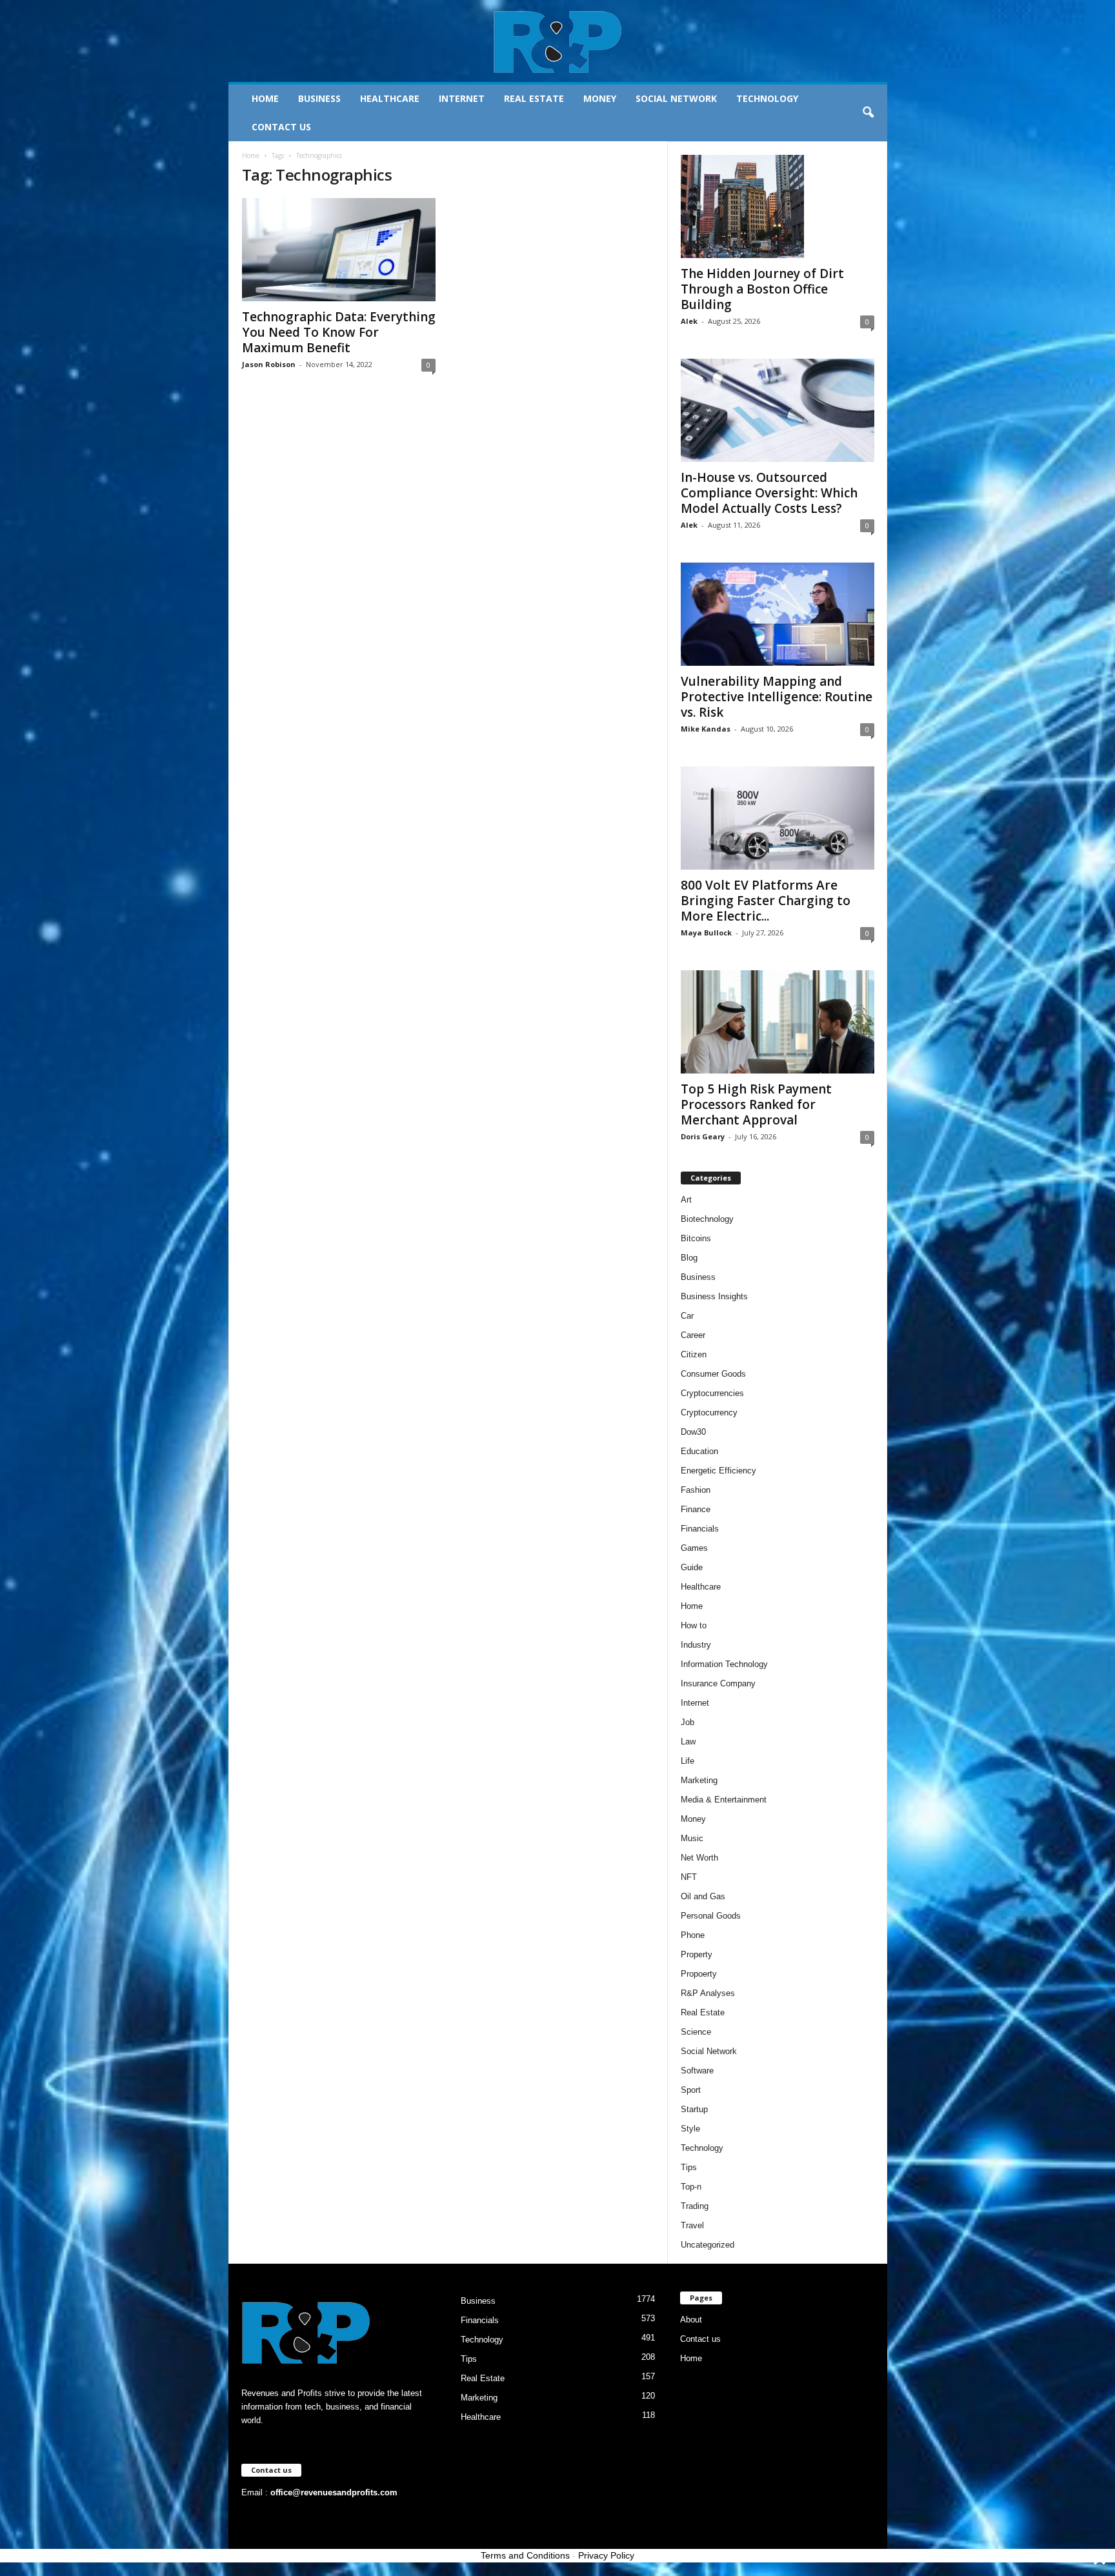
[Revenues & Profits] (558, 41)
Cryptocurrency (709, 1413)
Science (696, 2032)
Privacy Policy (606, 2555)
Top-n (691, 2187)
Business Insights (714, 1296)
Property (697, 1954)
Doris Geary (703, 1136)
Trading (695, 2206)
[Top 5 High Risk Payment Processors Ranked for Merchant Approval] (778, 1022)
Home (265, 98)
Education (699, 1451)
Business (319, 98)
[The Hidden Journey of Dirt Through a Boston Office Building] (778, 206)
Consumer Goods (713, 1374)
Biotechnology (707, 1219)
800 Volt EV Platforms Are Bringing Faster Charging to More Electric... (766, 901)
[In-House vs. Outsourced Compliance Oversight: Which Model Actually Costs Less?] (778, 410)
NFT (689, 1877)
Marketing (699, 1780)
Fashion (696, 1490)
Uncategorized (708, 2245)
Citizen (694, 1354)
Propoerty (699, 1974)
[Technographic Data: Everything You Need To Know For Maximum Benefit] (339, 250)
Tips (689, 2167)
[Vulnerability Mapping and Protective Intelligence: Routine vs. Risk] (778, 614)
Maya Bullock (706, 933)
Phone (693, 1935)
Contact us (281, 127)
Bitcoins (696, 1238)
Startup (694, 2109)
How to (694, 1625)
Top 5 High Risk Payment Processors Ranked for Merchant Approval (756, 1104)
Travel (692, 2225)
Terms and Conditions (525, 2555)
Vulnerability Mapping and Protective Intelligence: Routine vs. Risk (777, 697)
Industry (696, 1645)
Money (600, 98)
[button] (868, 113)
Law (688, 1742)
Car (687, 1316)
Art (686, 1200)
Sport (691, 2090)
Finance (696, 1509)
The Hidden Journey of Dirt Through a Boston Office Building (762, 289)
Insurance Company (718, 1683)
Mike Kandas (706, 729)
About (691, 2320)
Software (697, 2071)
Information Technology (724, 1664)
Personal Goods (711, 1916)
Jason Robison (269, 364)
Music (692, 1838)
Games (694, 1548)
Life (688, 1761)
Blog (689, 1258)
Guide (692, 1567)
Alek (689, 321)
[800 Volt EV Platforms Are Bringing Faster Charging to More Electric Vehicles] (778, 818)
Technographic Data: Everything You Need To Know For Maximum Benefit (339, 332)
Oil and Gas (703, 1896)
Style (690, 2129)
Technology (767, 98)
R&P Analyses (708, 1993)
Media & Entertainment (724, 1800)
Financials (700, 1529)
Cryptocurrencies (712, 1393)
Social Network (676, 98)
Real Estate (534, 98)
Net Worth (699, 1858)
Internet (462, 98)
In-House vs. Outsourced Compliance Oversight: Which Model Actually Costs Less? (769, 493)
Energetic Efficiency (718, 1471)
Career (693, 1335)
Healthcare (390, 98)
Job (688, 1722)
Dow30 (693, 1432)
